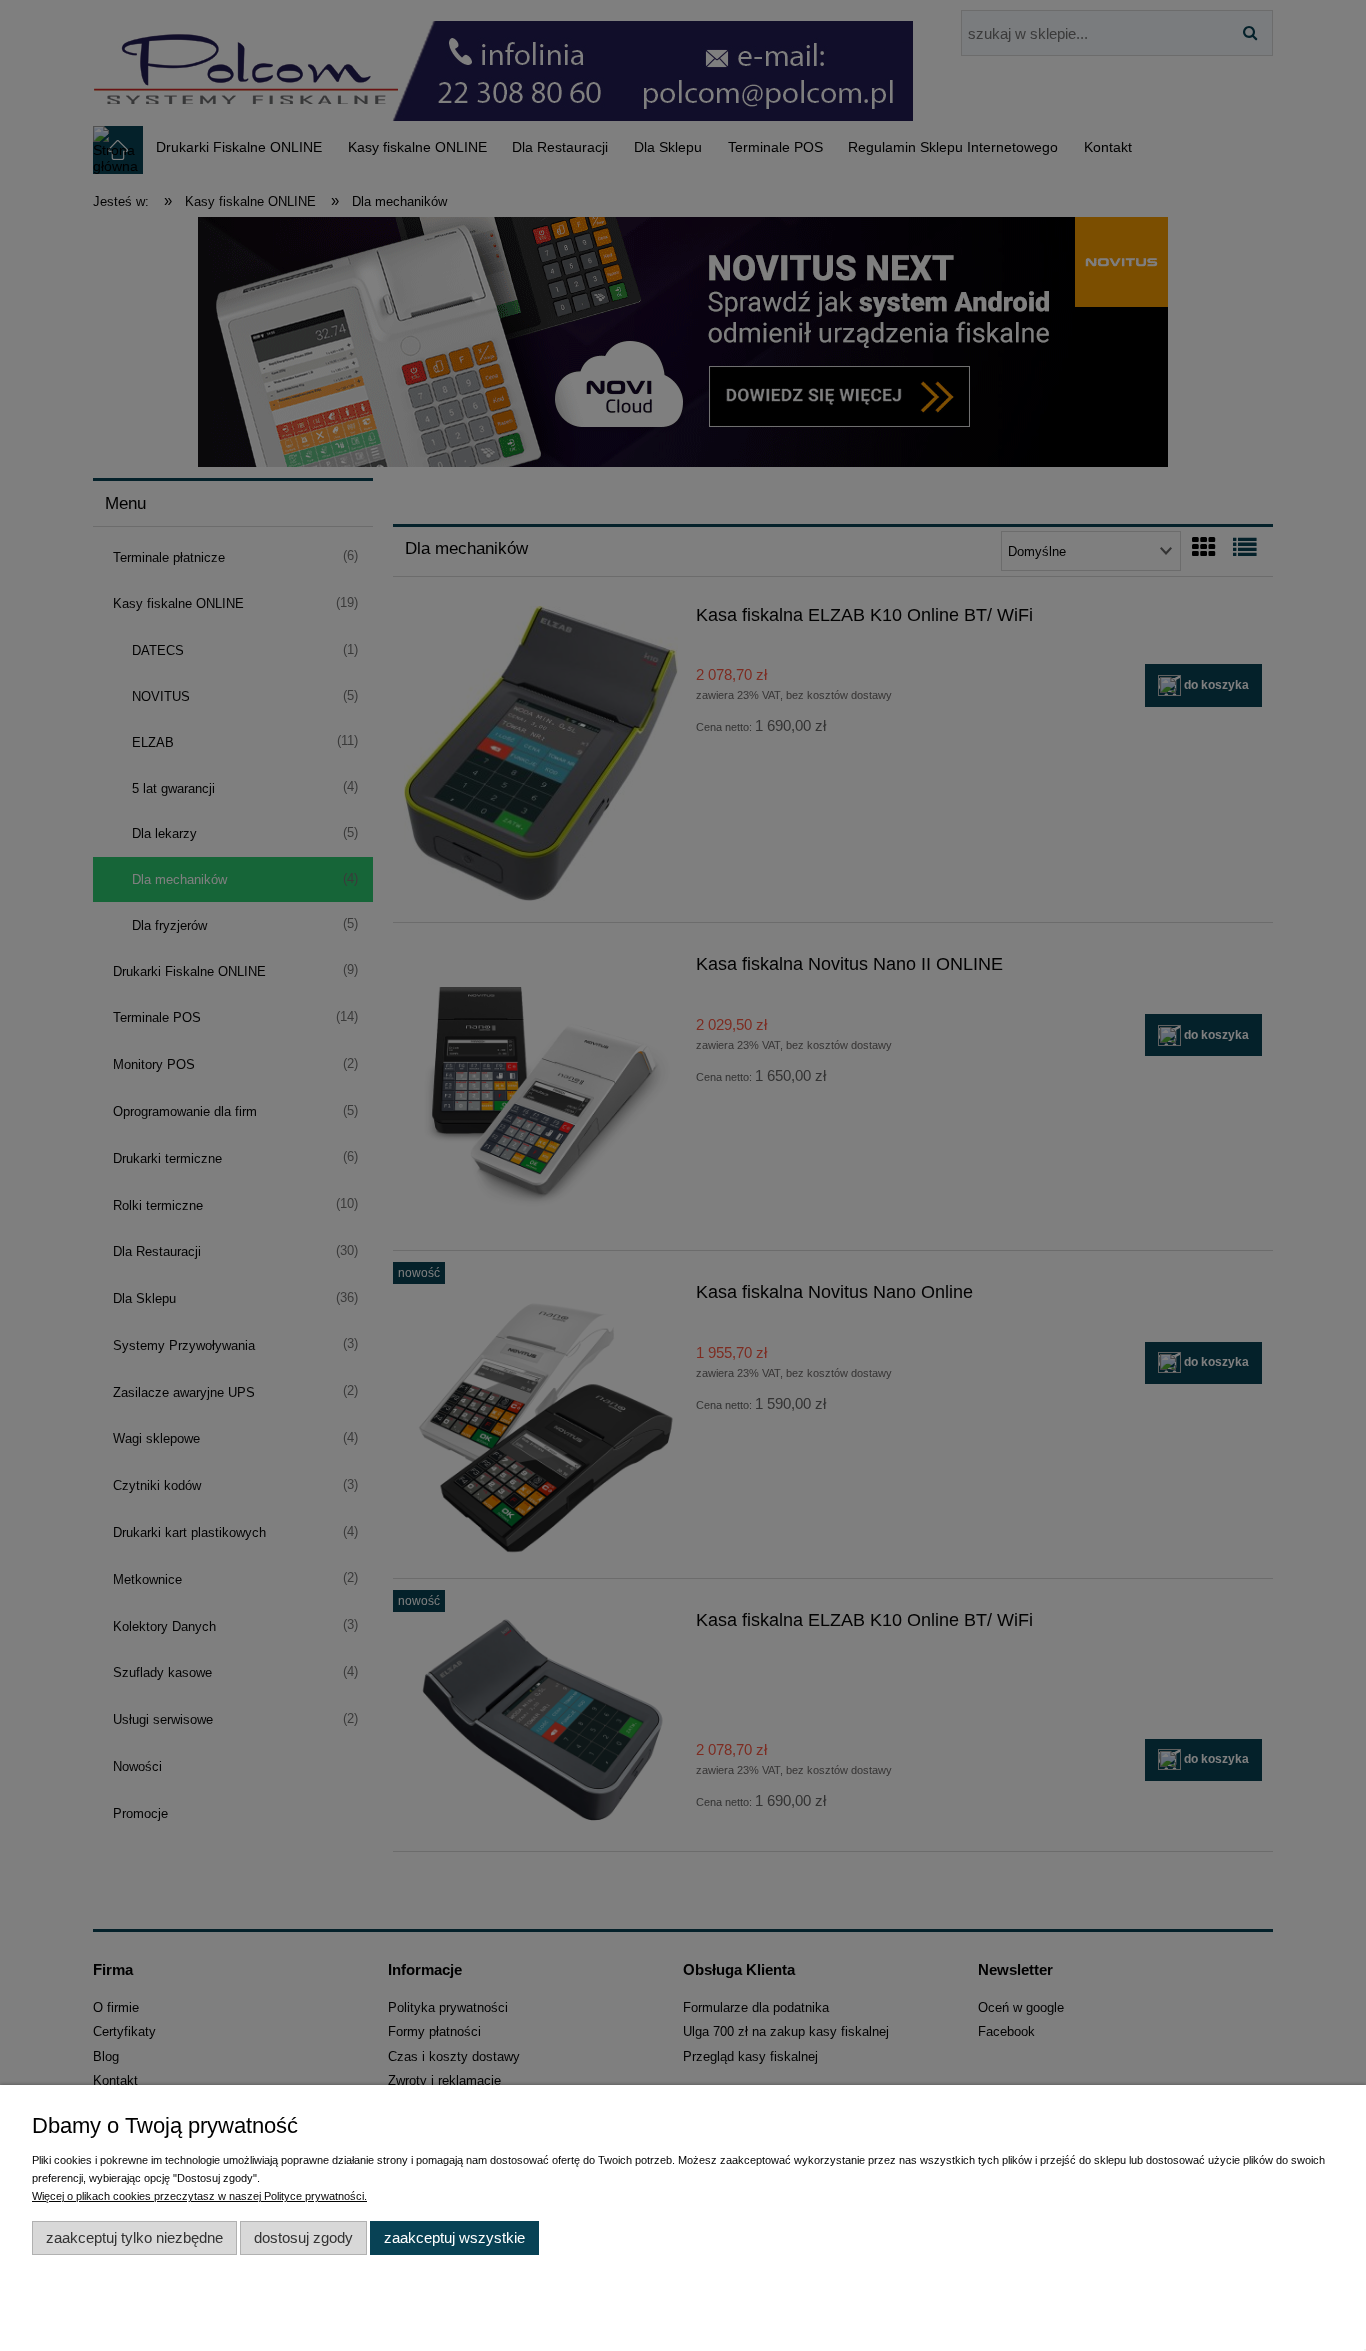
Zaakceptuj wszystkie (454, 2237)
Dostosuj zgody (303, 2237)
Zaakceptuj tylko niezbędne (134, 2237)
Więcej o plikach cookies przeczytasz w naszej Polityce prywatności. (199, 2196)
